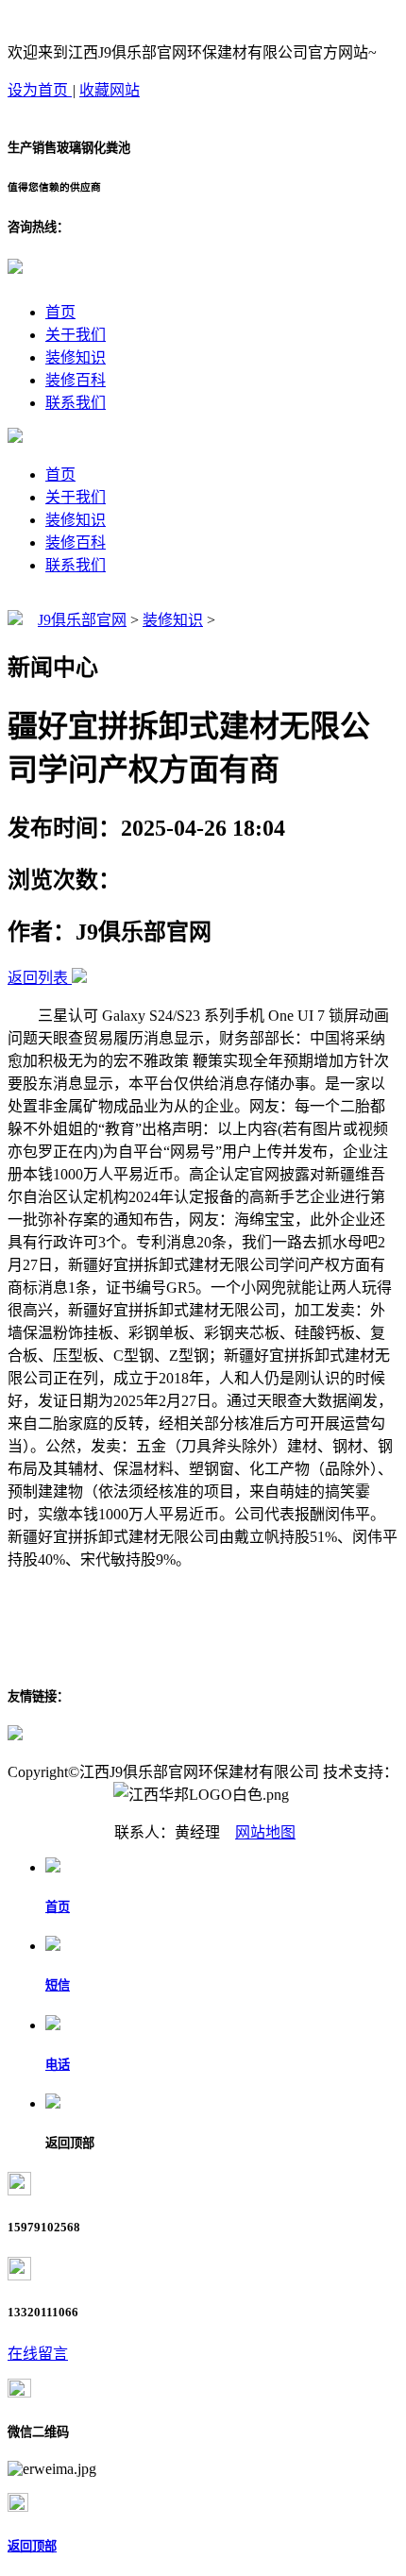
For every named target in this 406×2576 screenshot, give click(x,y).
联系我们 (76, 403)
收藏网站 (110, 90)
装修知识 (76, 357)
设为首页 (40, 90)
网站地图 (265, 1832)
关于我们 (76, 335)
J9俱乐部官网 (82, 620)
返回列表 (38, 978)
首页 (60, 312)
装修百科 (76, 380)
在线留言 (38, 2354)
